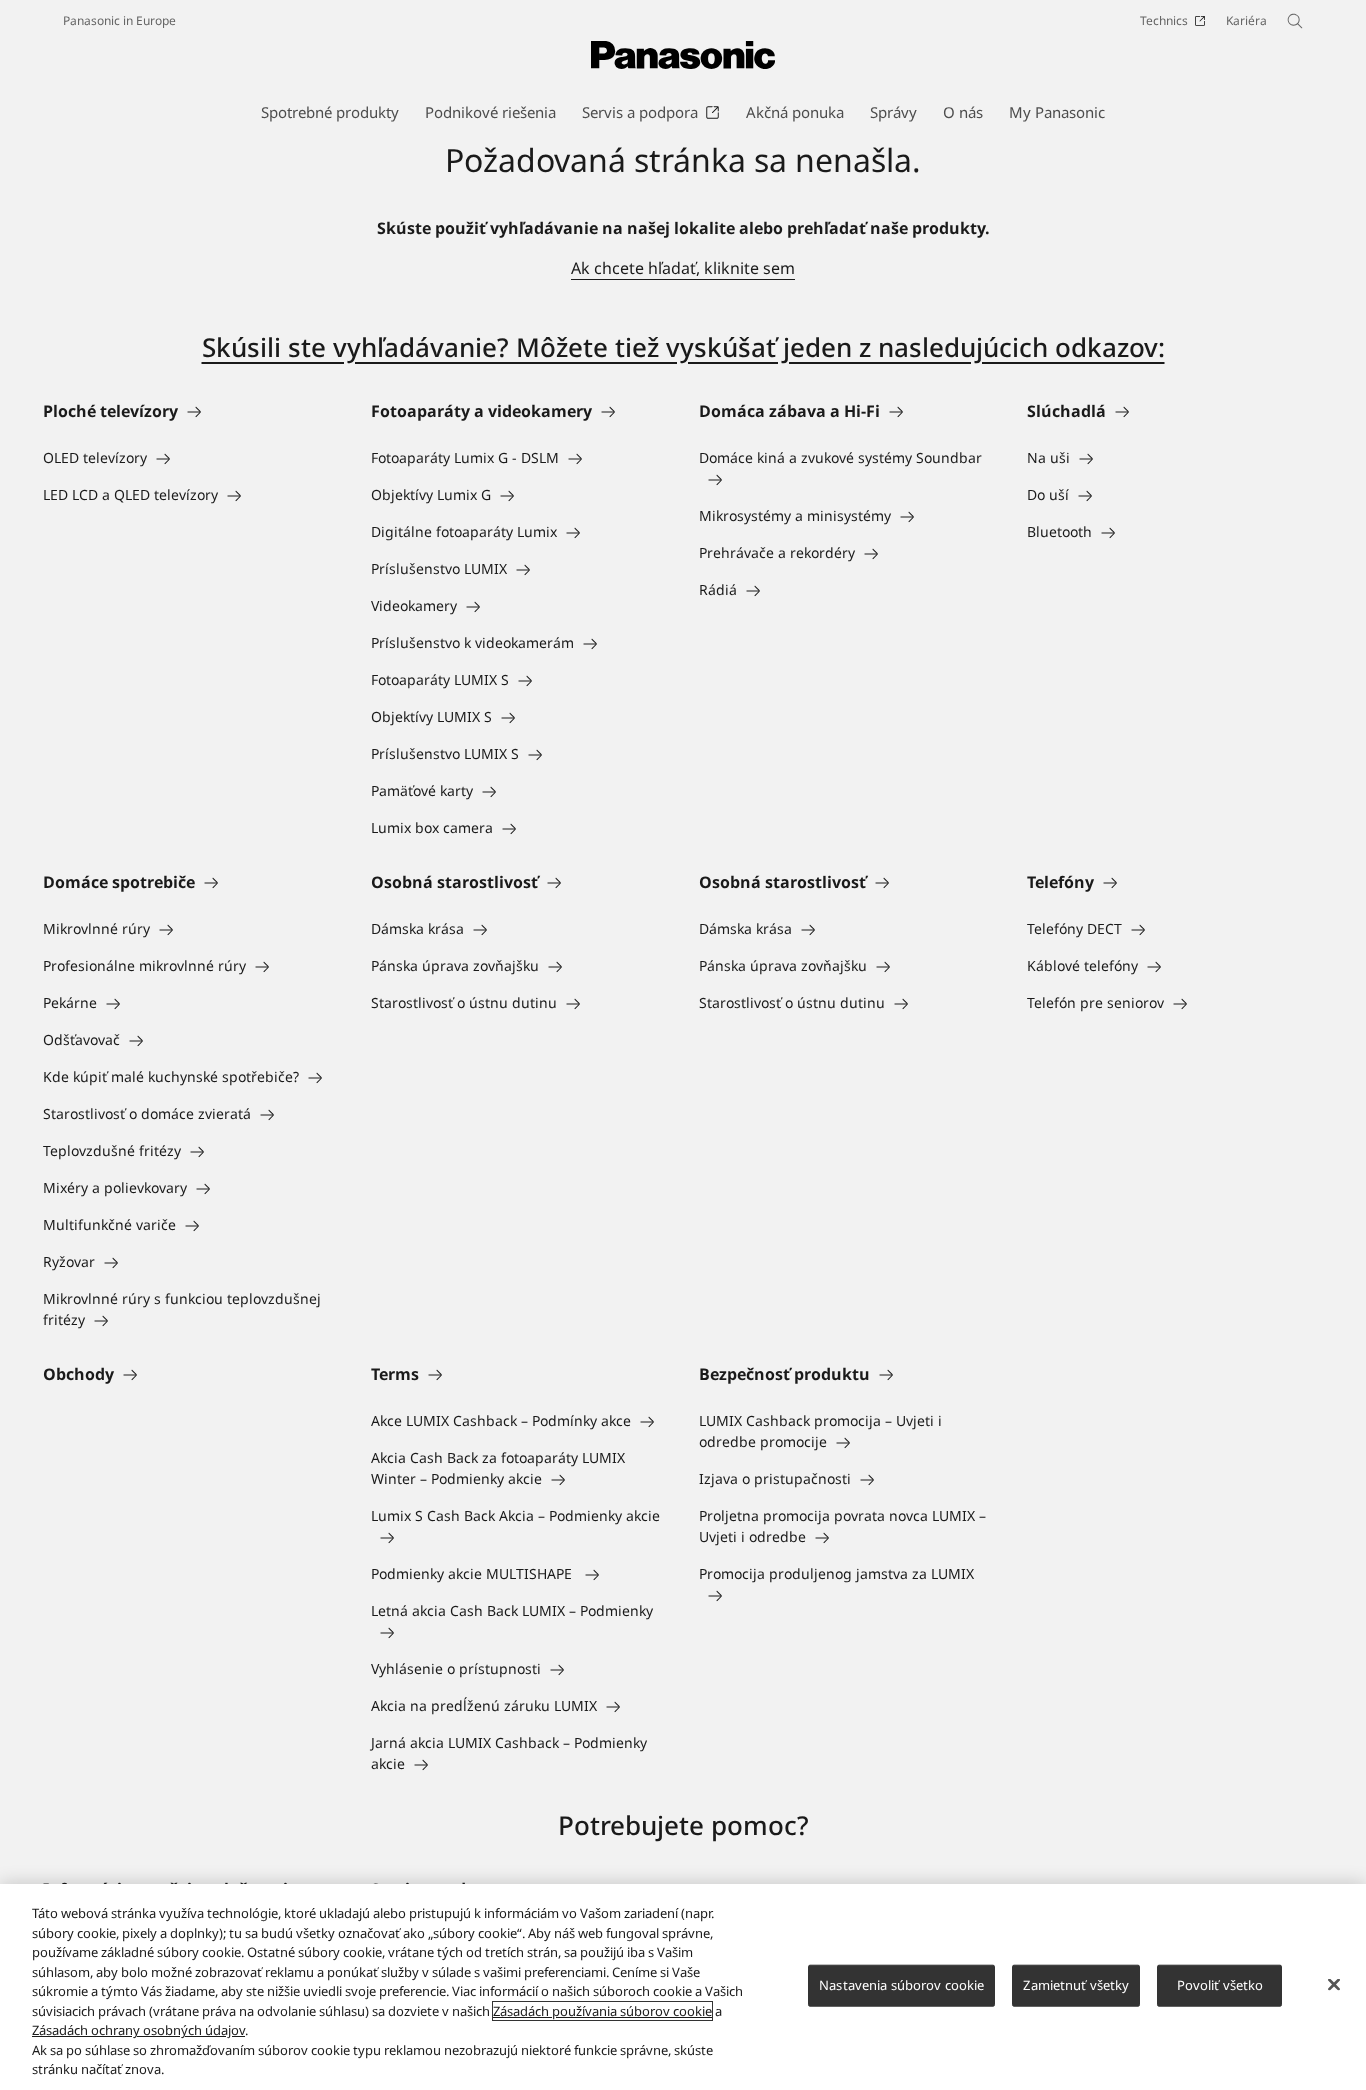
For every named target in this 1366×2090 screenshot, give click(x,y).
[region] (683, 1987)
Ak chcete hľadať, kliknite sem (683, 268)
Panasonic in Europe (119, 20)
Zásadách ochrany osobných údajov (138, 2030)
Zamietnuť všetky (1076, 1985)
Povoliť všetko (1220, 1985)
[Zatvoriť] (1334, 1985)
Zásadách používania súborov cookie (602, 2011)
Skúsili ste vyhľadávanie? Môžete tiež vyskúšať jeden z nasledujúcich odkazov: (683, 347)
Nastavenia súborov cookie (901, 1985)
